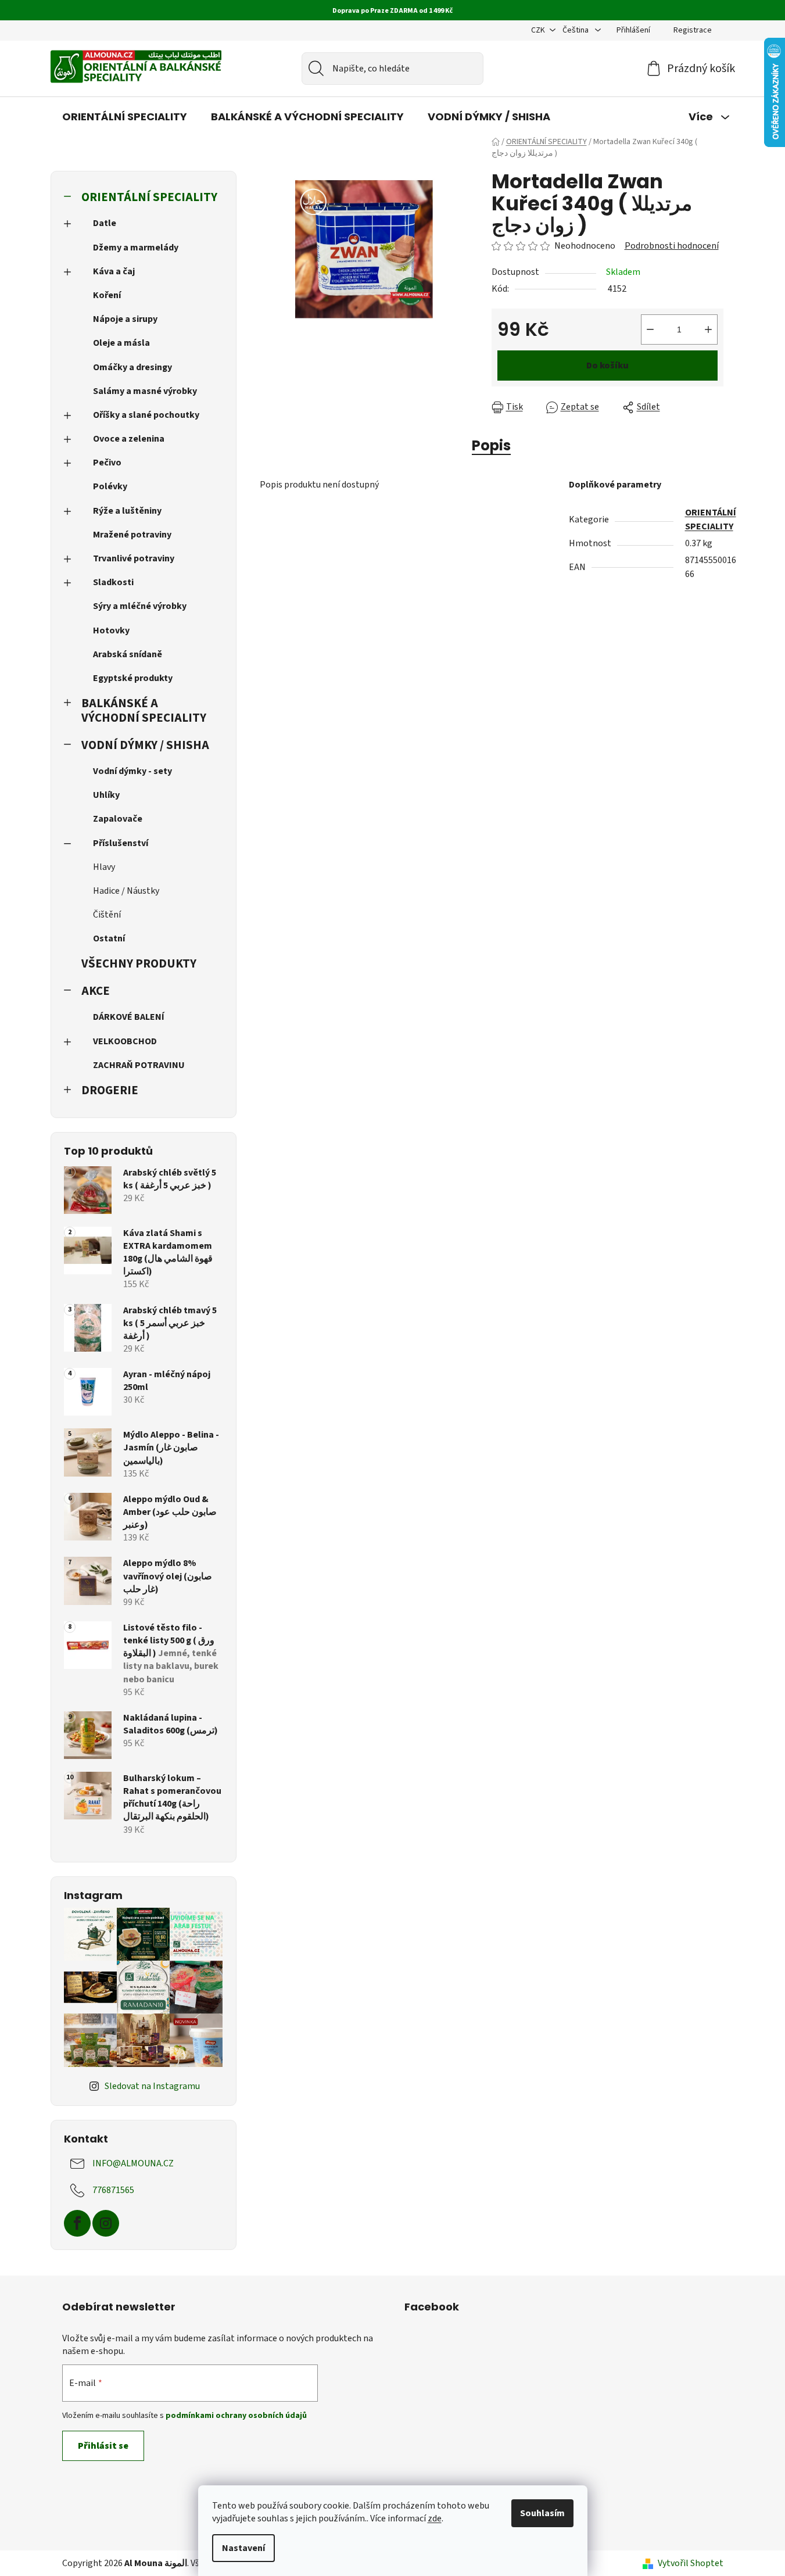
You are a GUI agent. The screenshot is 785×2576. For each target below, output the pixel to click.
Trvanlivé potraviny (134, 558)
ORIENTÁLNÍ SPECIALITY (149, 197)
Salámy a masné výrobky (145, 391)
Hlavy (104, 867)
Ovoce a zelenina (129, 439)
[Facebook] (77, 2223)
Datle (105, 223)
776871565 (113, 2190)
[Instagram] (106, 2223)
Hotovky (111, 630)
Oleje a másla (121, 343)
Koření (107, 295)
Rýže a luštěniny (127, 511)
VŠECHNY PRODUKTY (139, 964)
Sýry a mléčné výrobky (140, 606)
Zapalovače (118, 819)
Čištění (107, 915)
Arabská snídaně (128, 654)
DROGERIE (110, 1090)
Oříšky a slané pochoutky (146, 415)
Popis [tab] (491, 445)
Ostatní (109, 938)
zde (435, 2518)
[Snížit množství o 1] (650, 329)
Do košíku (607, 366)
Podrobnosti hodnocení (672, 246)
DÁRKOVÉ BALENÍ (129, 1017)
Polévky (110, 486)
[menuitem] (125, 117)
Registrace (693, 30)
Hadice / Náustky (126, 891)
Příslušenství (121, 843)
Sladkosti (113, 582)
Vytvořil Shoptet (691, 2563)
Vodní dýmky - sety (132, 771)
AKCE (96, 991)
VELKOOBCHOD (125, 1041)
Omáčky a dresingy (132, 367)
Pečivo (107, 463)
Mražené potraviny (132, 535)
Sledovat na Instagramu (152, 2086)
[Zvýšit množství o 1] (708, 329)
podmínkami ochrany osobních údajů (236, 2416)
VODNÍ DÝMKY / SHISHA (145, 745)
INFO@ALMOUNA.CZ (133, 2163)
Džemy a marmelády (136, 248)
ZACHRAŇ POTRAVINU (139, 1065)
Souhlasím (542, 2513)
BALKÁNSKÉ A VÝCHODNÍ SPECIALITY (144, 711)
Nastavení (243, 2548)
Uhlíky (106, 795)
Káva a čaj (114, 271)
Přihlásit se (103, 2446)
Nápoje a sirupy (125, 319)
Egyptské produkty (133, 678)
